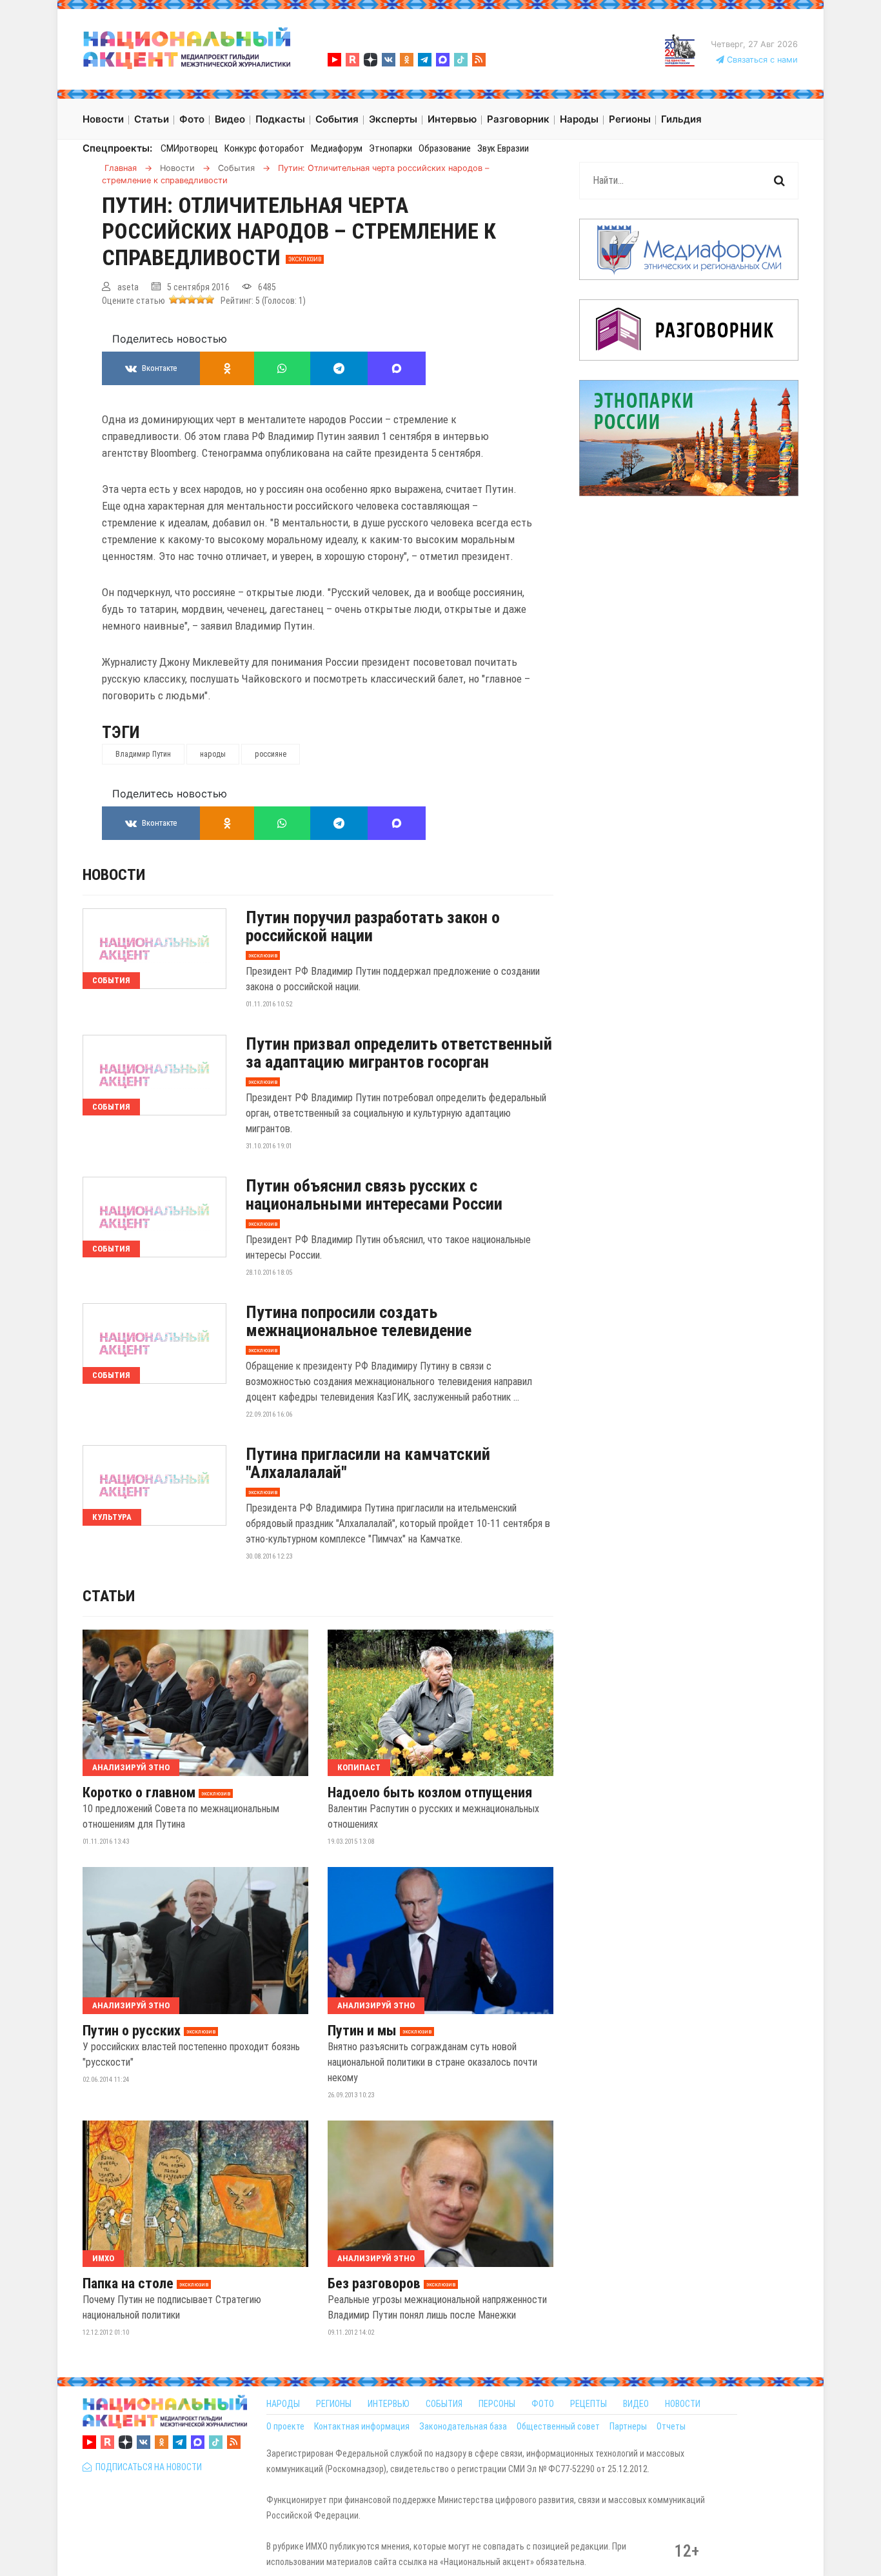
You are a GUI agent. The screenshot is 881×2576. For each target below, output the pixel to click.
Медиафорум (337, 148)
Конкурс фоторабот (264, 148)
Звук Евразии (503, 148)
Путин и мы (362, 2031)
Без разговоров (374, 2284)
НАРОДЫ (283, 2404)
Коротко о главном (139, 1793)
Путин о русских (132, 2031)
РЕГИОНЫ (334, 2404)
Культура (112, 1517)
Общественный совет (558, 2426)
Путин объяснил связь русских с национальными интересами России (374, 1195)
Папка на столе (128, 2284)
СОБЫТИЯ (444, 2404)
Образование (445, 148)
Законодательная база (463, 2426)
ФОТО (543, 2404)
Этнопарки (391, 148)
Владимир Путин (143, 754)
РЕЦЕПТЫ (589, 2404)
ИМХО (103, 2258)
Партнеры (628, 2426)
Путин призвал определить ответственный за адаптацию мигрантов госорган (399, 1053)
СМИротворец (189, 148)
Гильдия (681, 119)
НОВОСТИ (683, 2404)
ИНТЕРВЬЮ (389, 2404)
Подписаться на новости (147, 2467)
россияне (271, 754)
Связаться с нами (761, 60)
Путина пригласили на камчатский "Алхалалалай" (368, 1463)
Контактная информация (362, 2426)
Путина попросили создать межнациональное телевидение (359, 1321)
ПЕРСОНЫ (497, 2404)
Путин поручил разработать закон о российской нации (373, 926)
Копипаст (359, 1767)
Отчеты (671, 2426)
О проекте (285, 2426)
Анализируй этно (131, 1767)
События (111, 980)
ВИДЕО (636, 2404)
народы (213, 754)
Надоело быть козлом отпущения (430, 1793)
